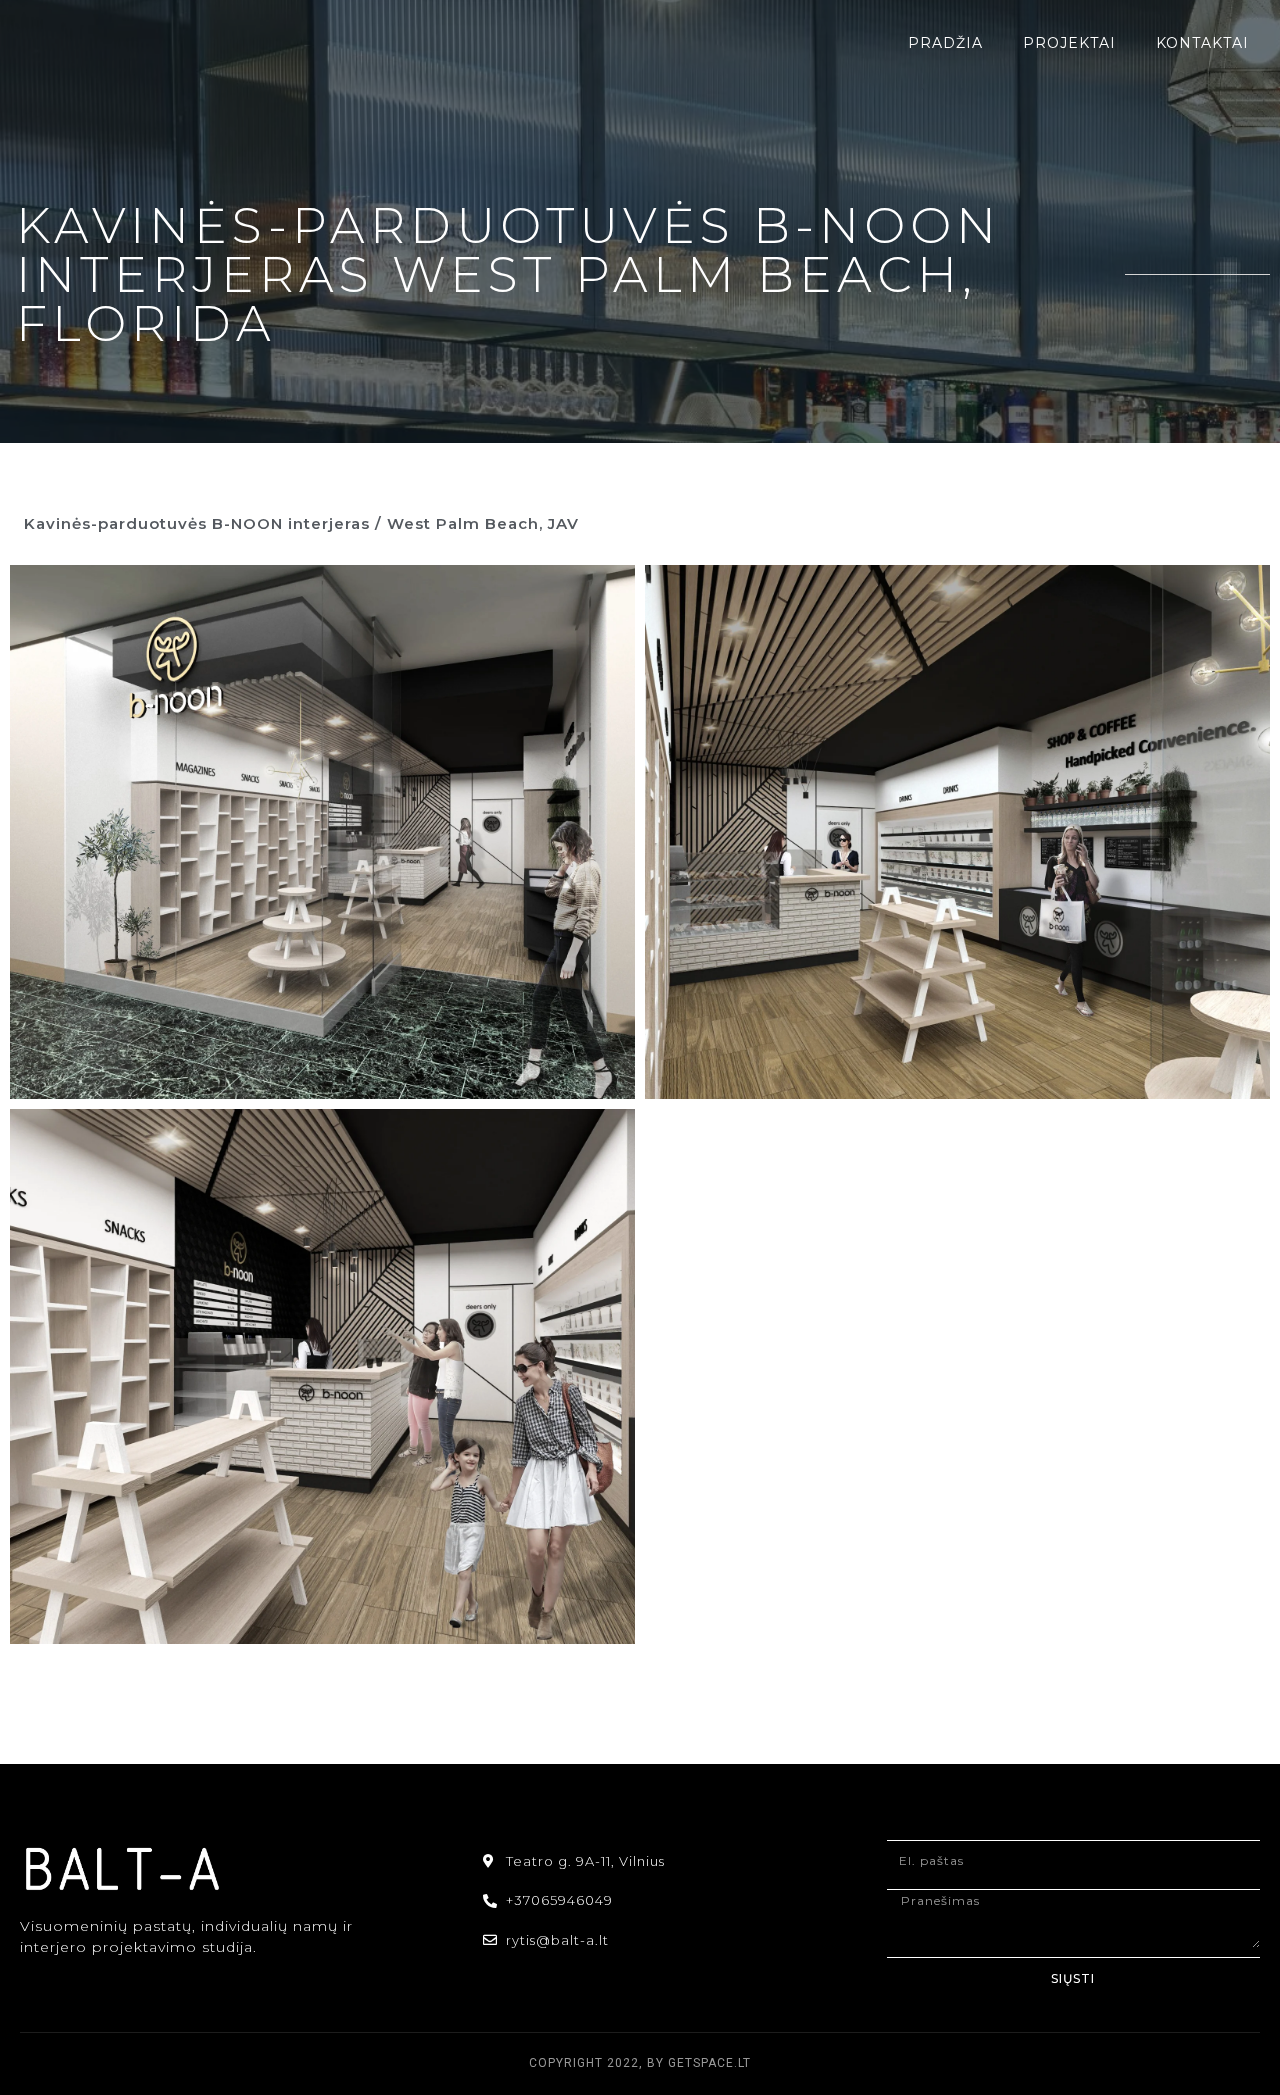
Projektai (1069, 43)
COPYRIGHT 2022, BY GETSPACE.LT (640, 2063)
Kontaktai (1202, 43)
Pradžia (945, 43)
